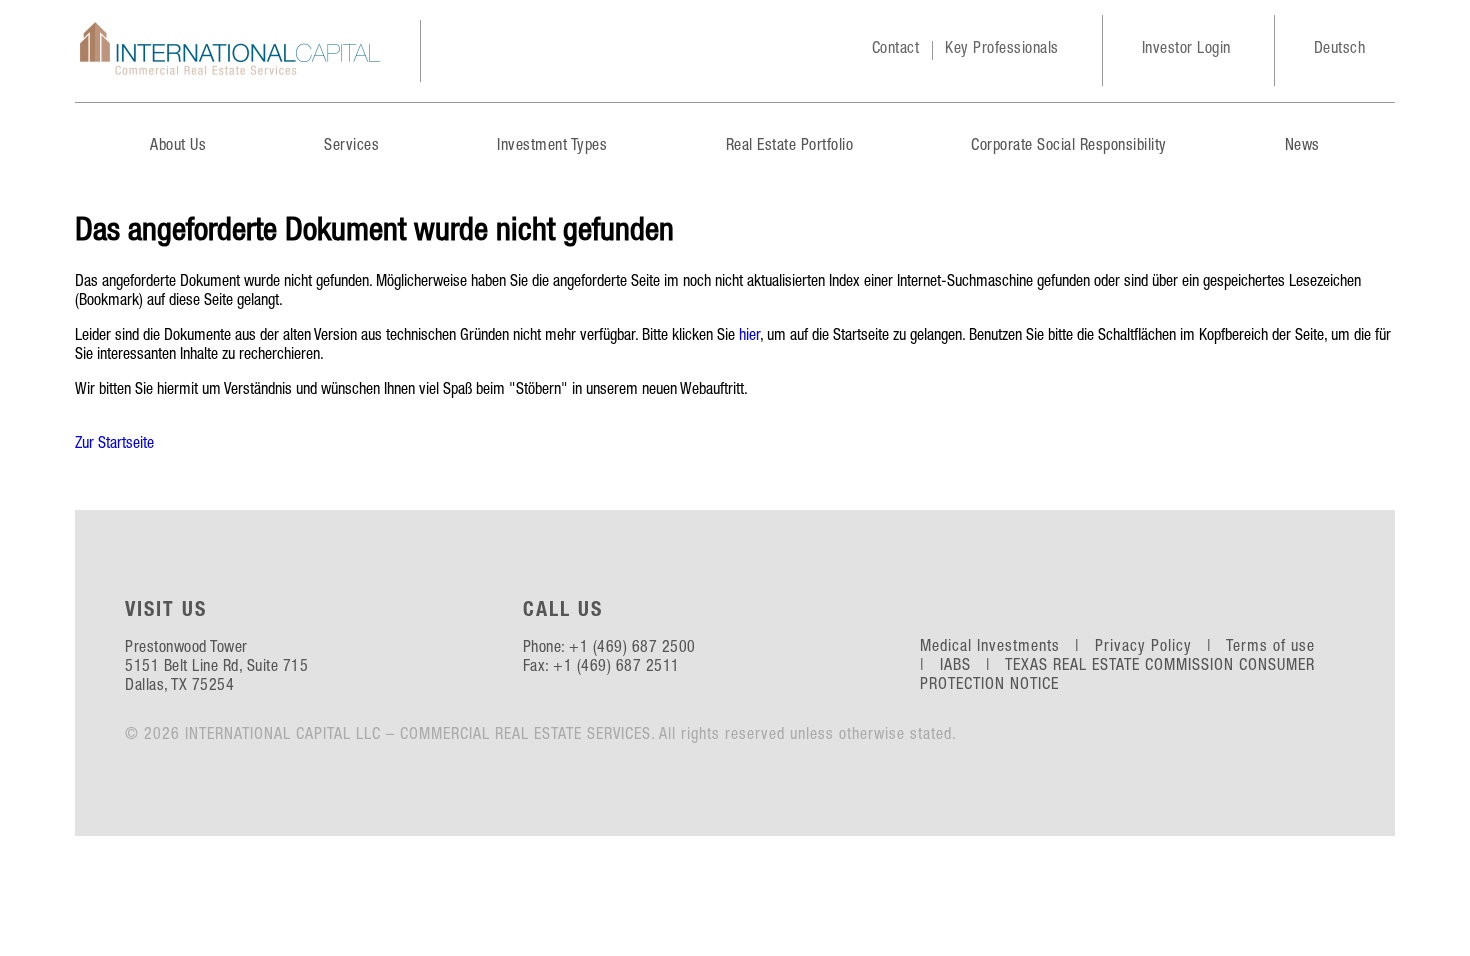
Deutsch (1340, 50)
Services (351, 147)
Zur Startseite (114, 445)
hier (749, 337)
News (1302, 147)
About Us (178, 147)
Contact (896, 50)
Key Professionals (1002, 50)
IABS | (970, 667)
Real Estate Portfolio (790, 147)
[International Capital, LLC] (230, 51)
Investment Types (552, 147)
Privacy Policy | (1158, 648)
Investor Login (1186, 50)
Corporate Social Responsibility (1069, 147)
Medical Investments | (1005, 648)
